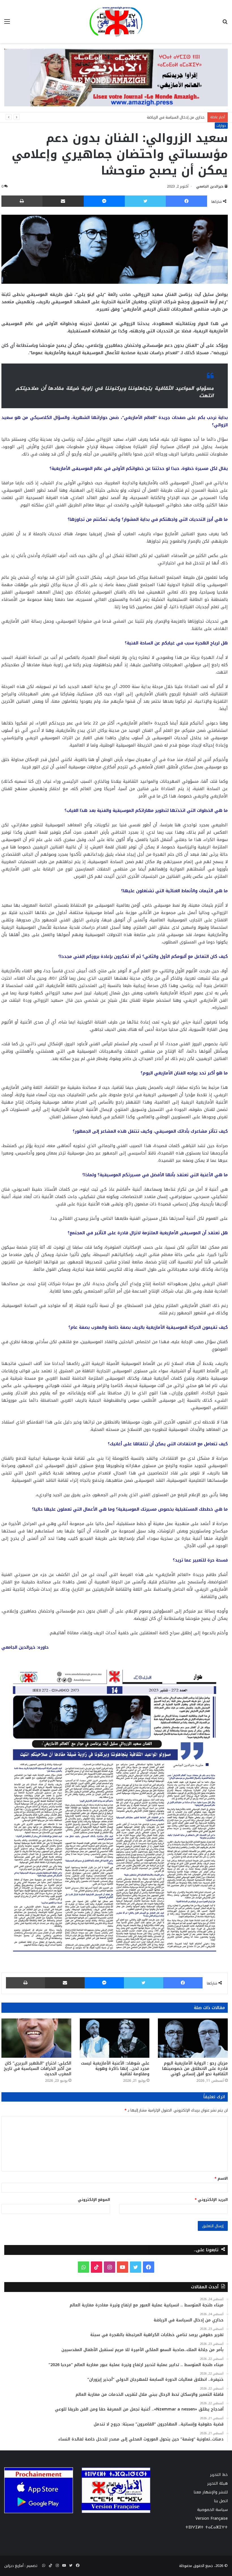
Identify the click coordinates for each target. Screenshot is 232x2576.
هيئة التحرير (218, 2483)
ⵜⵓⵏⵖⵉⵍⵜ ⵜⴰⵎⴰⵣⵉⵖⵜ (207, 2527)
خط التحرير (219, 2475)
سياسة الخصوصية (212, 2510)
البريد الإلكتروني (211, 2200)
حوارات (221, 126)
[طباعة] (22, 201)
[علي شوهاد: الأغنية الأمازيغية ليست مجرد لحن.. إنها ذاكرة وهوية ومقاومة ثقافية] (115, 2038)
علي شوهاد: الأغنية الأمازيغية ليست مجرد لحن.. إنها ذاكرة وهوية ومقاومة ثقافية (115, 2069)
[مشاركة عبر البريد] (63, 201)
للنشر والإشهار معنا (211, 2492)
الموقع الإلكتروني (94, 2200)
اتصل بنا (221, 2501)
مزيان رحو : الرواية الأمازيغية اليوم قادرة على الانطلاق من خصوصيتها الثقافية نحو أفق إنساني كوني (195, 2069)
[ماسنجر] (104, 201)
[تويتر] (145, 201)
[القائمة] (7, 24)
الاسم (221, 2178)
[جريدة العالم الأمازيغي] (116, 21)
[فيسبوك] (186, 201)
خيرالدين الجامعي (210, 186)
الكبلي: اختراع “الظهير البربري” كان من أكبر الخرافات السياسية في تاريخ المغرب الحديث (37, 2069)
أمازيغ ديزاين (14, 2566)
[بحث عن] (225, 24)
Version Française (212, 2518)
